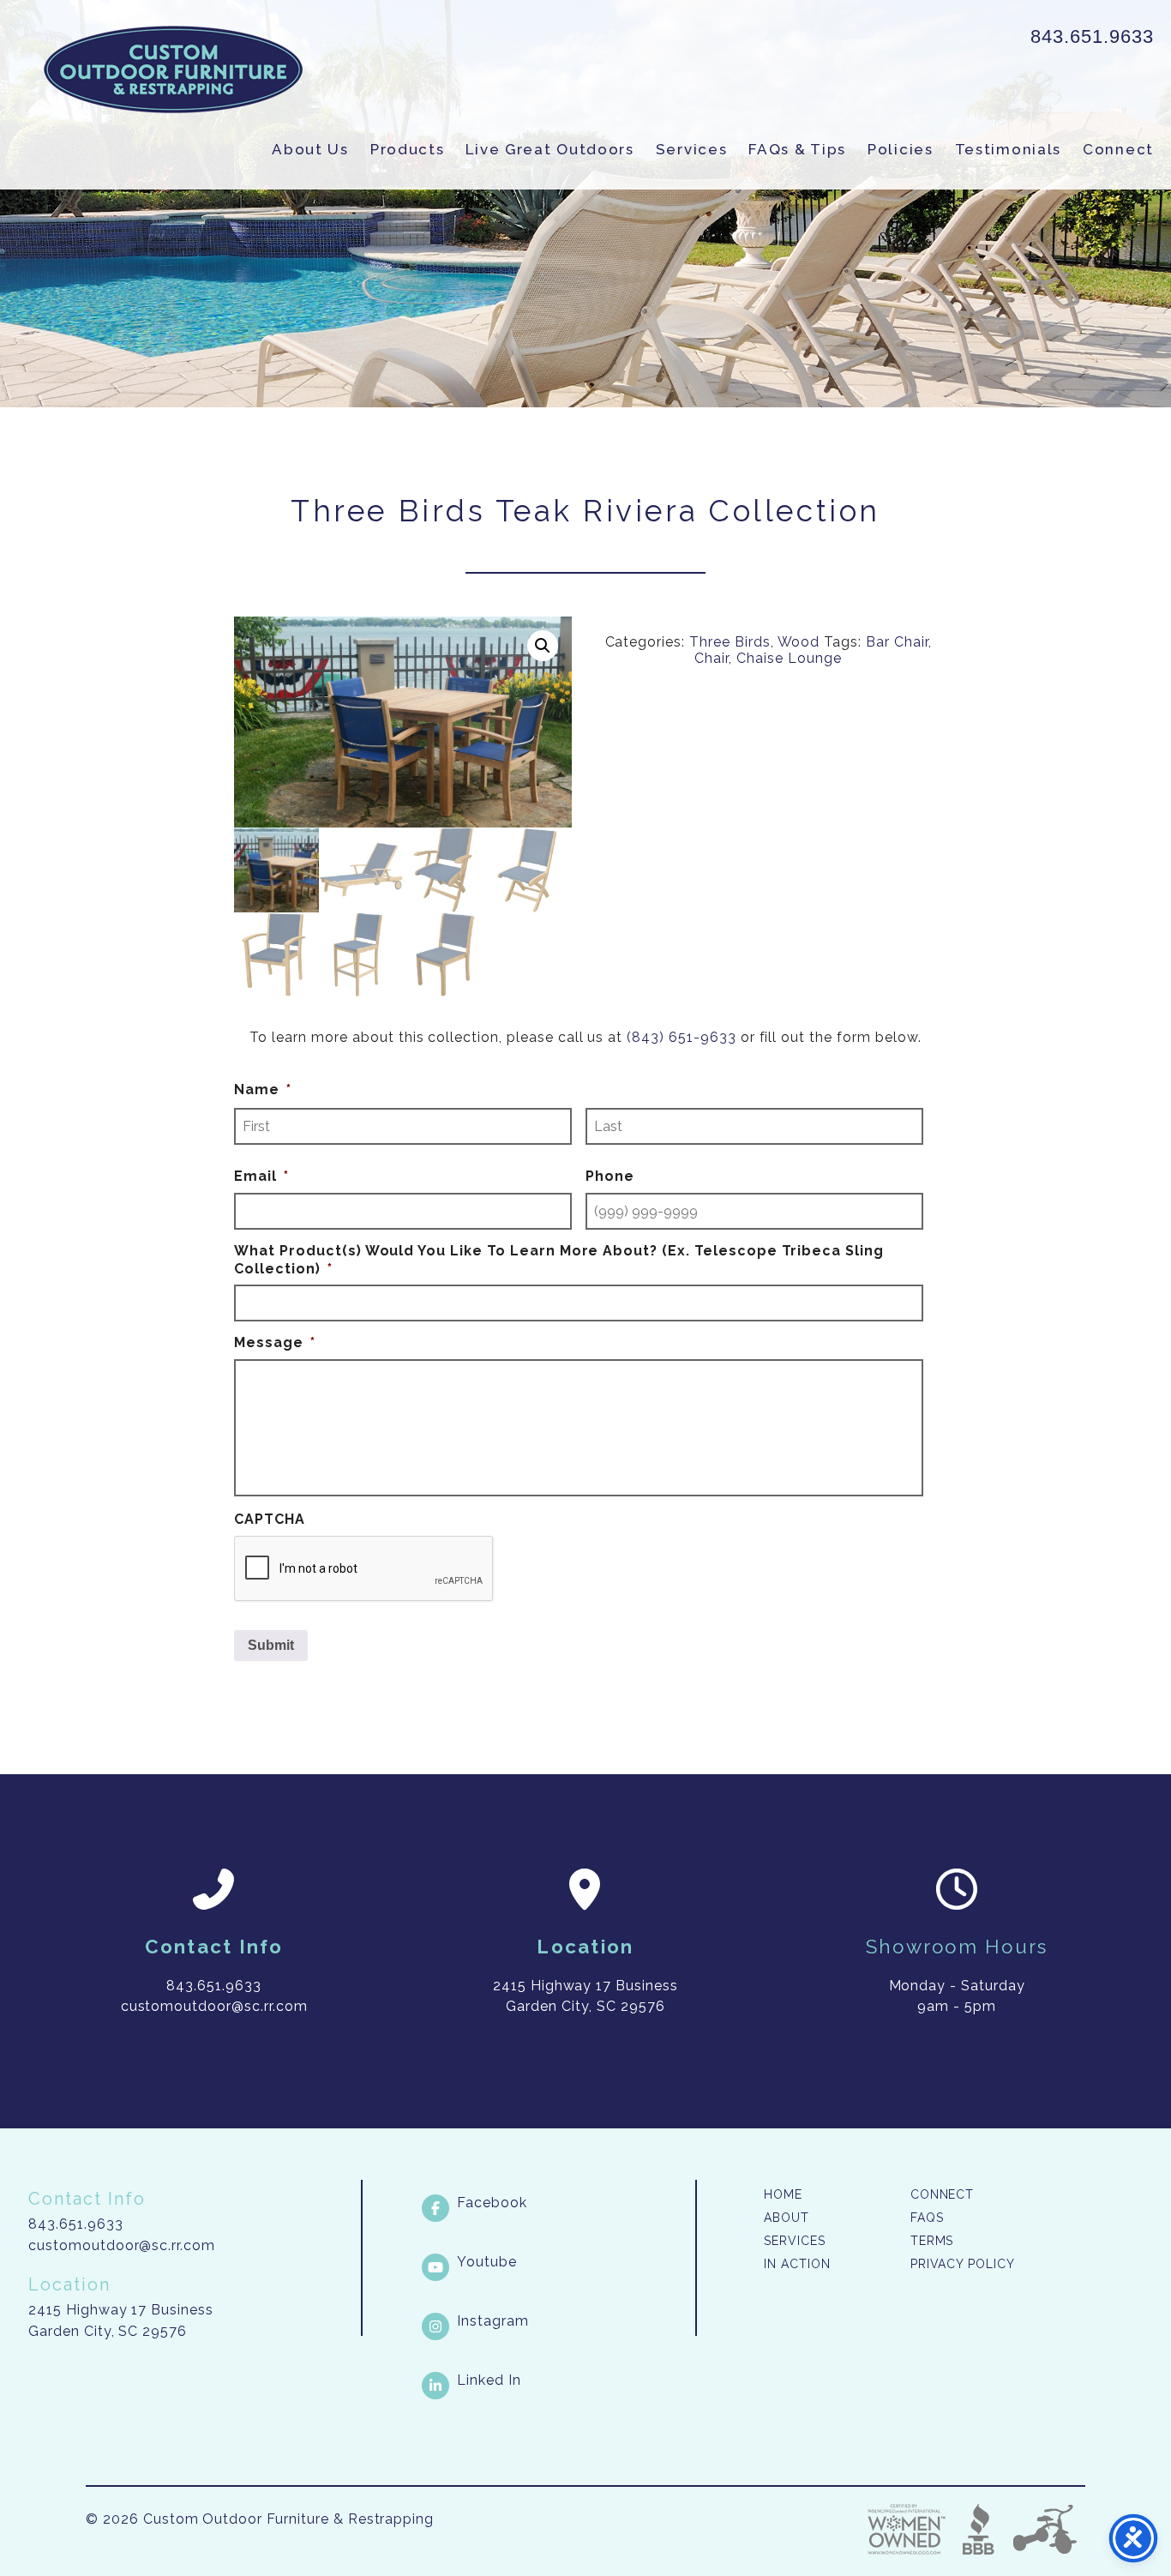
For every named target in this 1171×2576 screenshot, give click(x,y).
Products (408, 149)
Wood (799, 642)
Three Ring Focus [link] (1044, 2529)
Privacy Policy (963, 2264)
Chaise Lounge (789, 658)
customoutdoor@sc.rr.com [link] (214, 2006)
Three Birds (730, 642)
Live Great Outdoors (549, 149)
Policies (901, 149)
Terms (932, 2241)
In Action (797, 2264)
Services (692, 149)
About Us (310, 149)
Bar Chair (897, 642)
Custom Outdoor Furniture (173, 69)
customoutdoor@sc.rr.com (122, 2245)
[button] (543, 646)
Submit (271, 1645)
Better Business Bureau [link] (979, 2529)
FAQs (927, 2218)
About (787, 2218)
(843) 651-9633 (681, 1037)
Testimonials (1008, 149)
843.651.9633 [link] (1092, 36)
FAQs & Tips (797, 149)
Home (783, 2194)
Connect (1118, 149)
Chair (712, 658)
